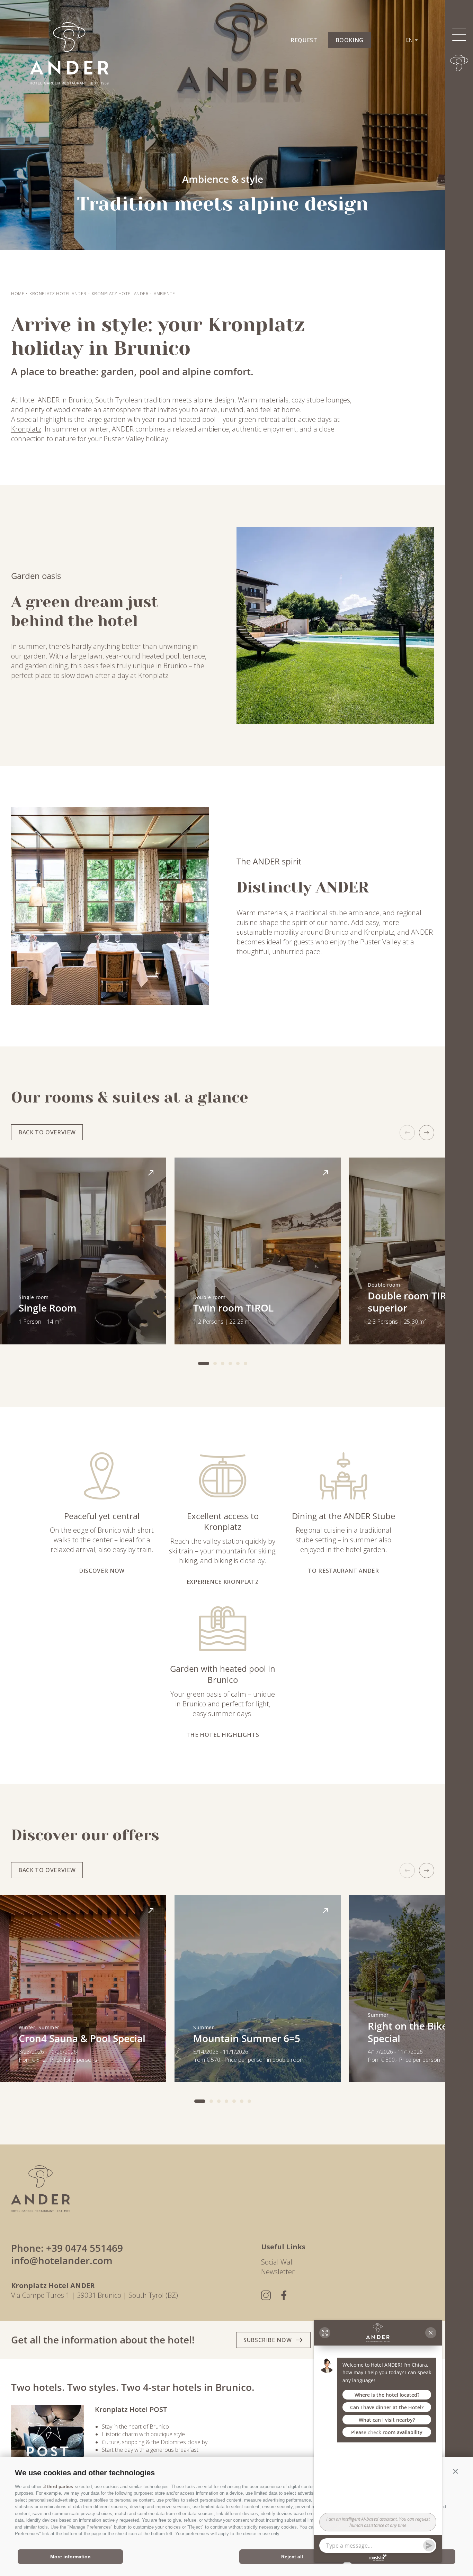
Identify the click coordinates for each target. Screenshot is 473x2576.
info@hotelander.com (62, 2260)
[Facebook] (284, 2295)
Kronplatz (26, 429)
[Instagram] (266, 2295)
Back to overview (47, 1132)
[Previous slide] (407, 1133)
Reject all (292, 2557)
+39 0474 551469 (84, 2248)
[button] (455, 2471)
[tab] (204, 1363)
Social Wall (278, 2262)
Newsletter (278, 2272)
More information (70, 2557)
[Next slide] (427, 1133)
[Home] (459, 63)
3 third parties (58, 2487)
